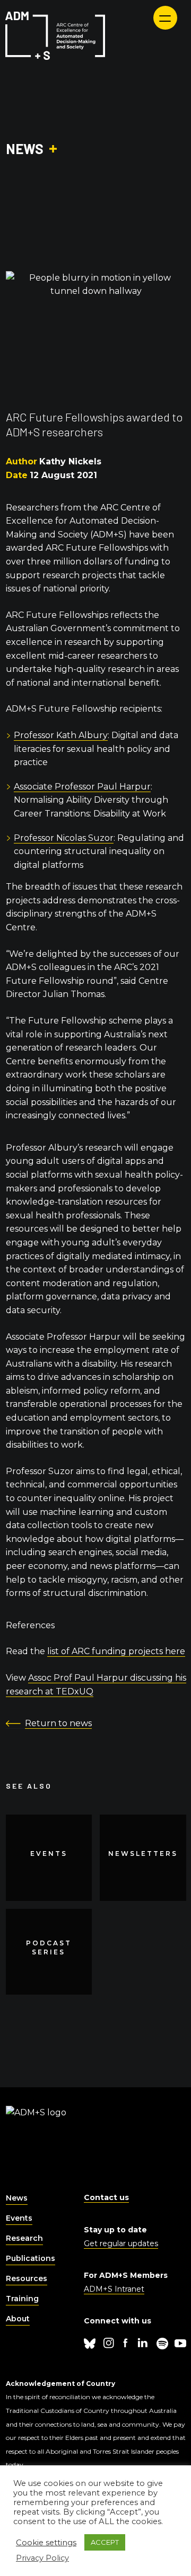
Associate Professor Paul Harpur (82, 787)
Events (19, 2218)
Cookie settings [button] (46, 2543)
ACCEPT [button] (105, 2542)
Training (22, 2299)
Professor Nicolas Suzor (64, 838)
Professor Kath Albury (61, 735)
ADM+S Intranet (114, 2289)
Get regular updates (121, 2243)
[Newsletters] (143, 1858)
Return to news (58, 1723)
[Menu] (165, 18)
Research (24, 2238)
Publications (31, 2258)
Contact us (106, 2197)
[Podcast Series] (49, 1952)
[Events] (49, 1858)
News (17, 2198)
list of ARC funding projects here (116, 1651)
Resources (27, 2278)
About (18, 2319)
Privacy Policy (42, 2558)
